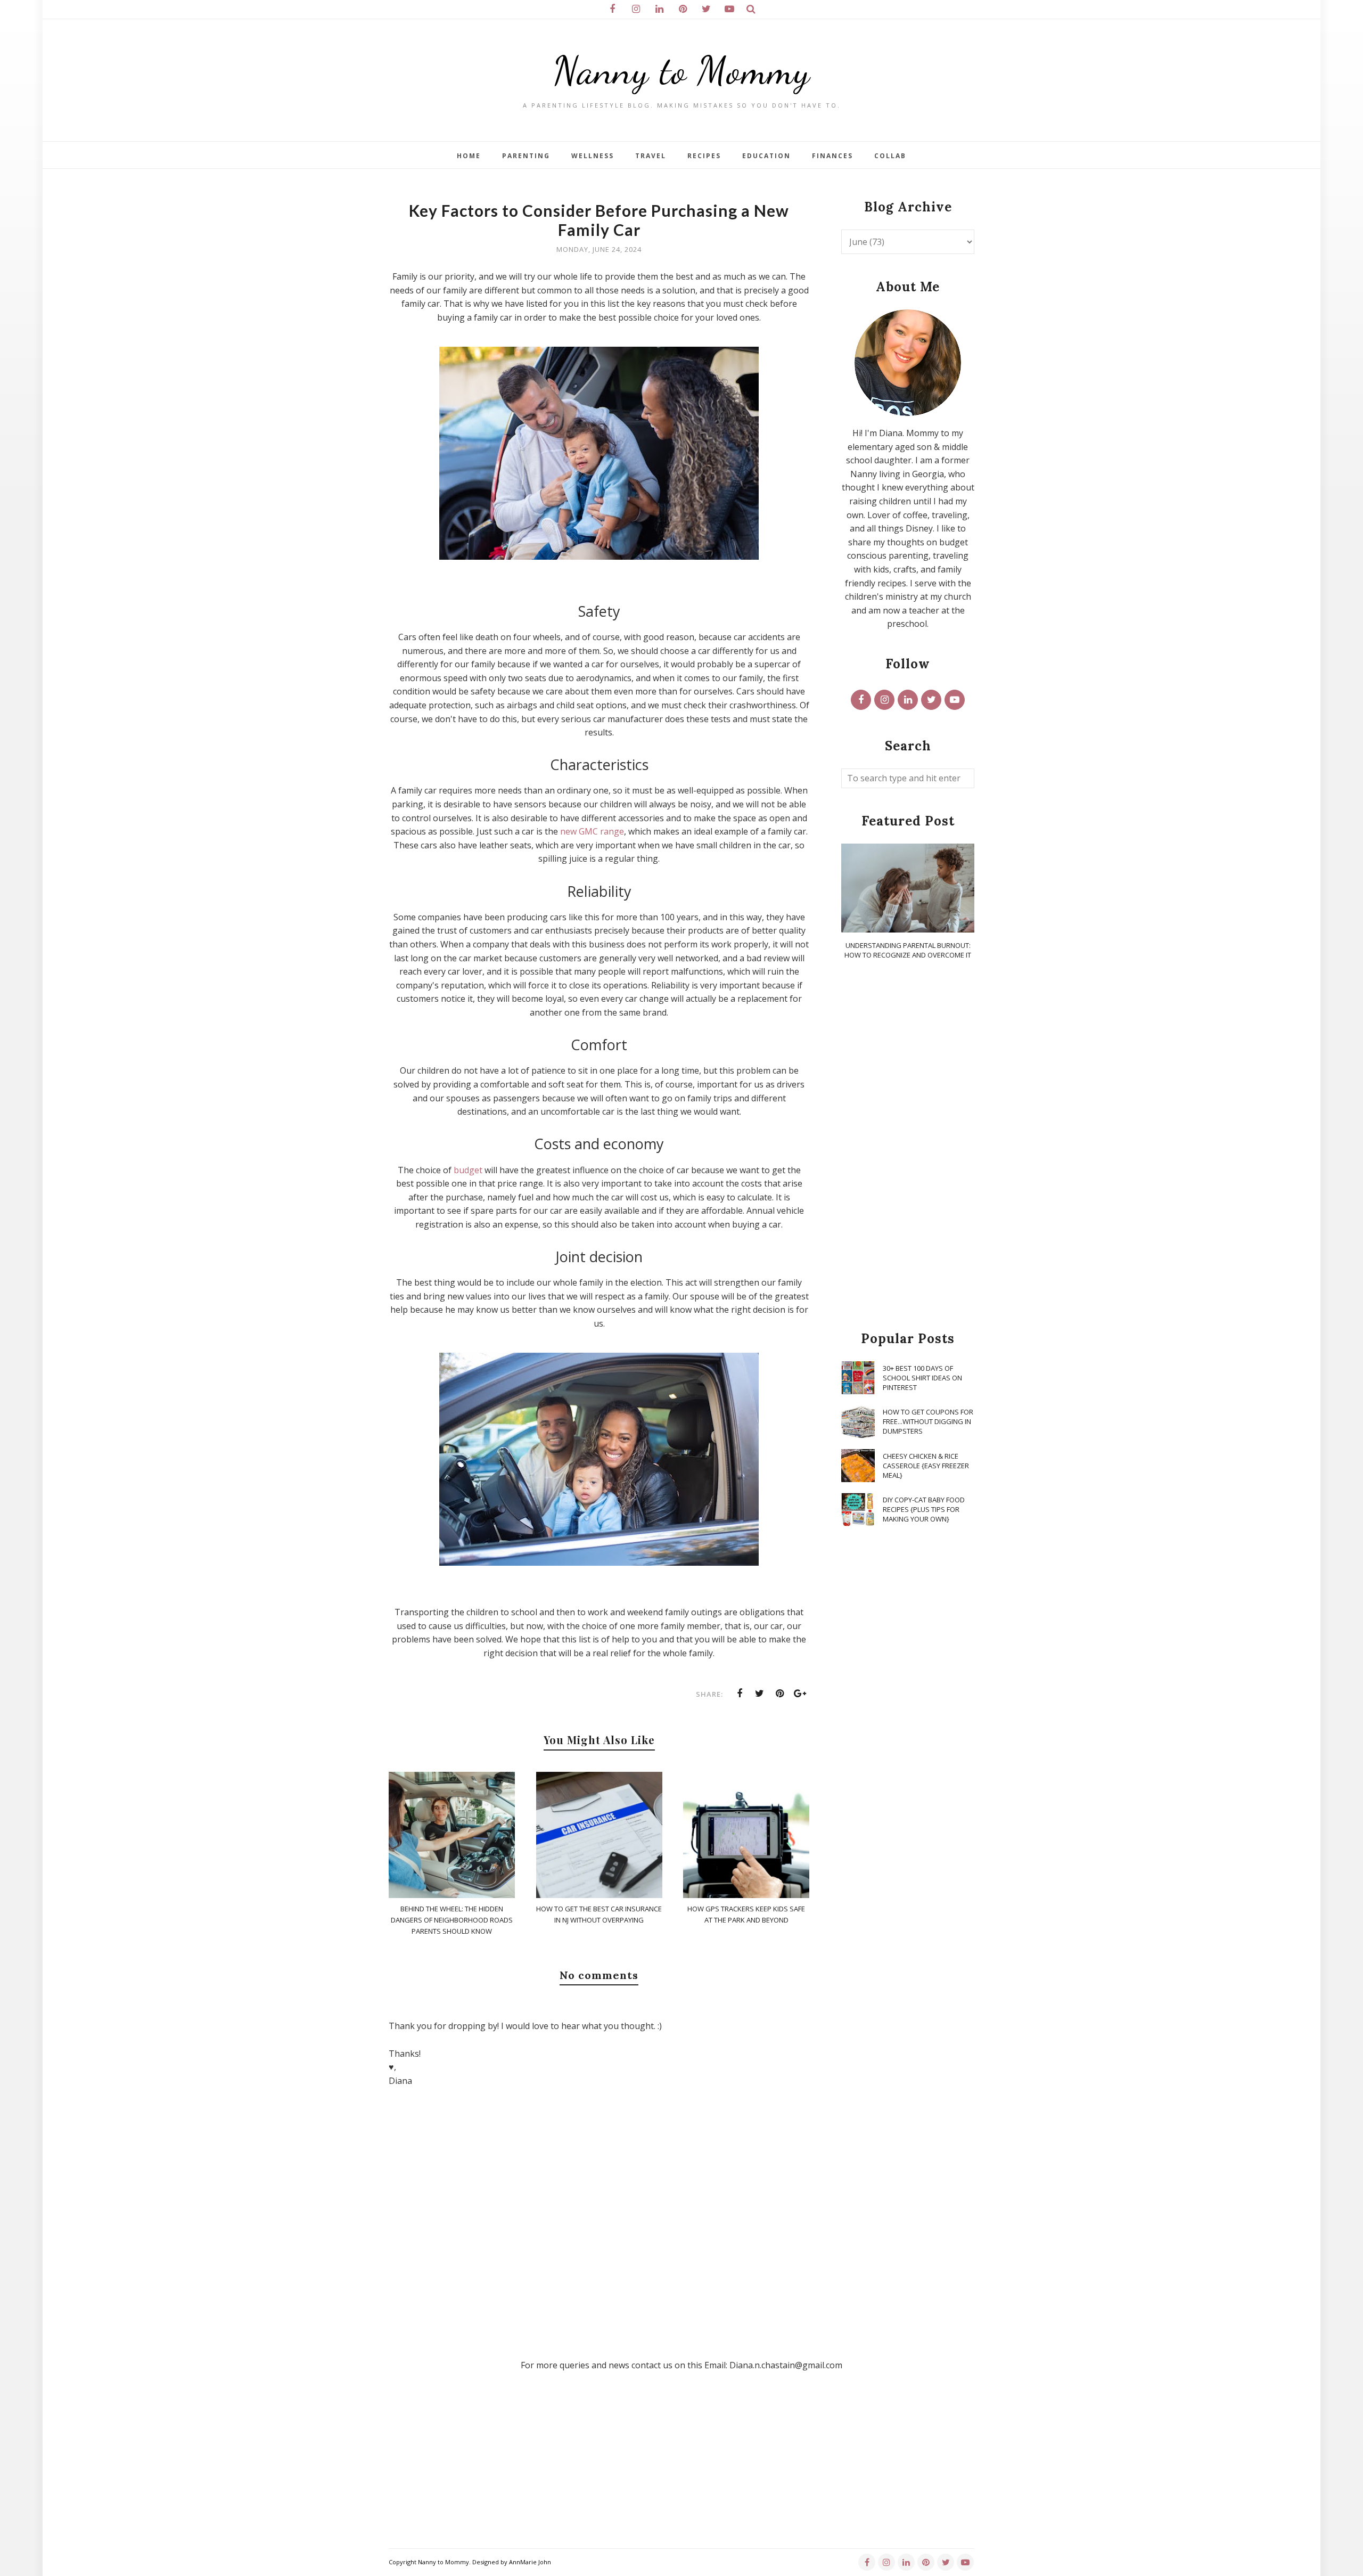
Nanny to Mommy (681, 71)
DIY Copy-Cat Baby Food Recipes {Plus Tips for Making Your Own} (924, 1509)
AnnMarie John (530, 2562)
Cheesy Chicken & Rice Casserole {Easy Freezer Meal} (926, 1466)
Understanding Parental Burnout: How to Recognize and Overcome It (908, 950)
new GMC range (592, 831)
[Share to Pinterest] (780, 1694)
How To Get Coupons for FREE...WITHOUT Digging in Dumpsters (928, 1421)
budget (468, 1170)
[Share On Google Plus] (800, 1694)
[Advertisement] (908, 1146)
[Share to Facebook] (740, 1694)
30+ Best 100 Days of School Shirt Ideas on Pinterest (922, 1378)
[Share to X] (760, 1694)
